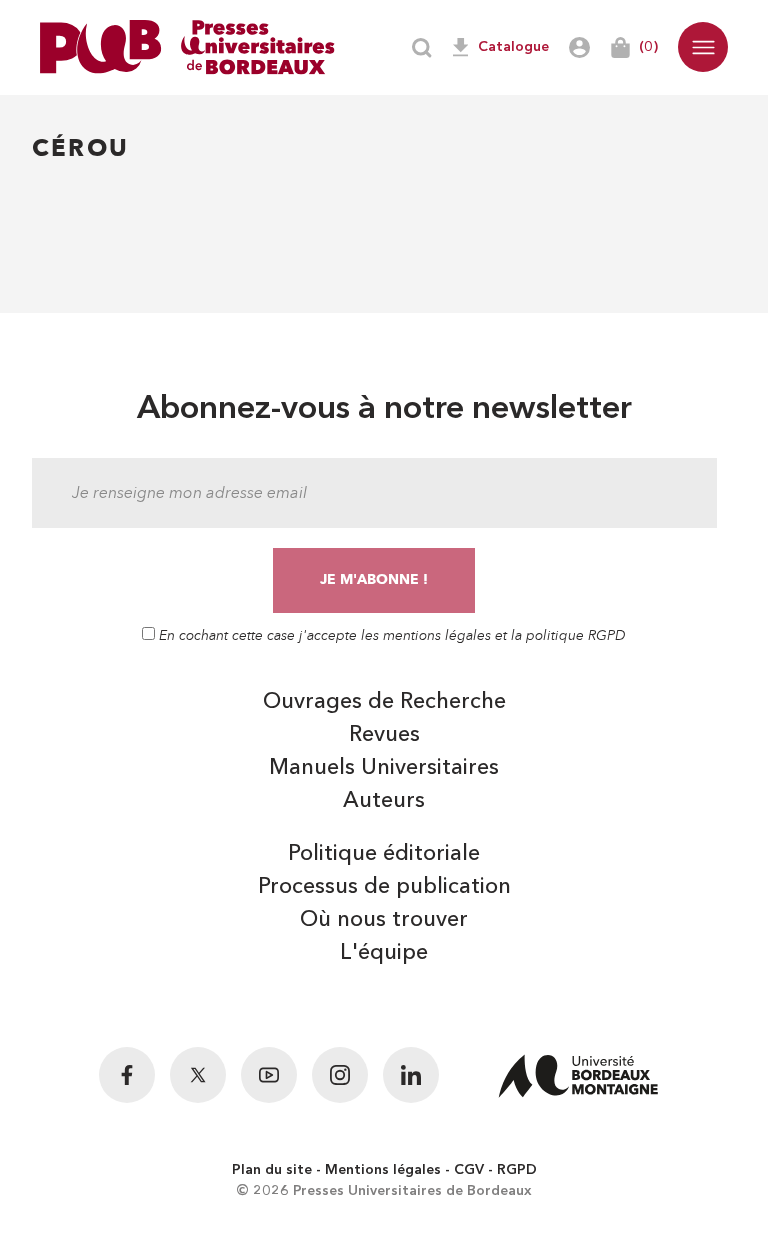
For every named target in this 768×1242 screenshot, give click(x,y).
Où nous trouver (384, 920)
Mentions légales (383, 1170)
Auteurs (384, 801)
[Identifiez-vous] (579, 47)
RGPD (517, 1170)
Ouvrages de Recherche (384, 702)
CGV (469, 1170)
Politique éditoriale (384, 854)
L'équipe (384, 953)
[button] (703, 47)
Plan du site (272, 1170)
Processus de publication (384, 887)
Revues (384, 735)
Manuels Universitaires (384, 768)
